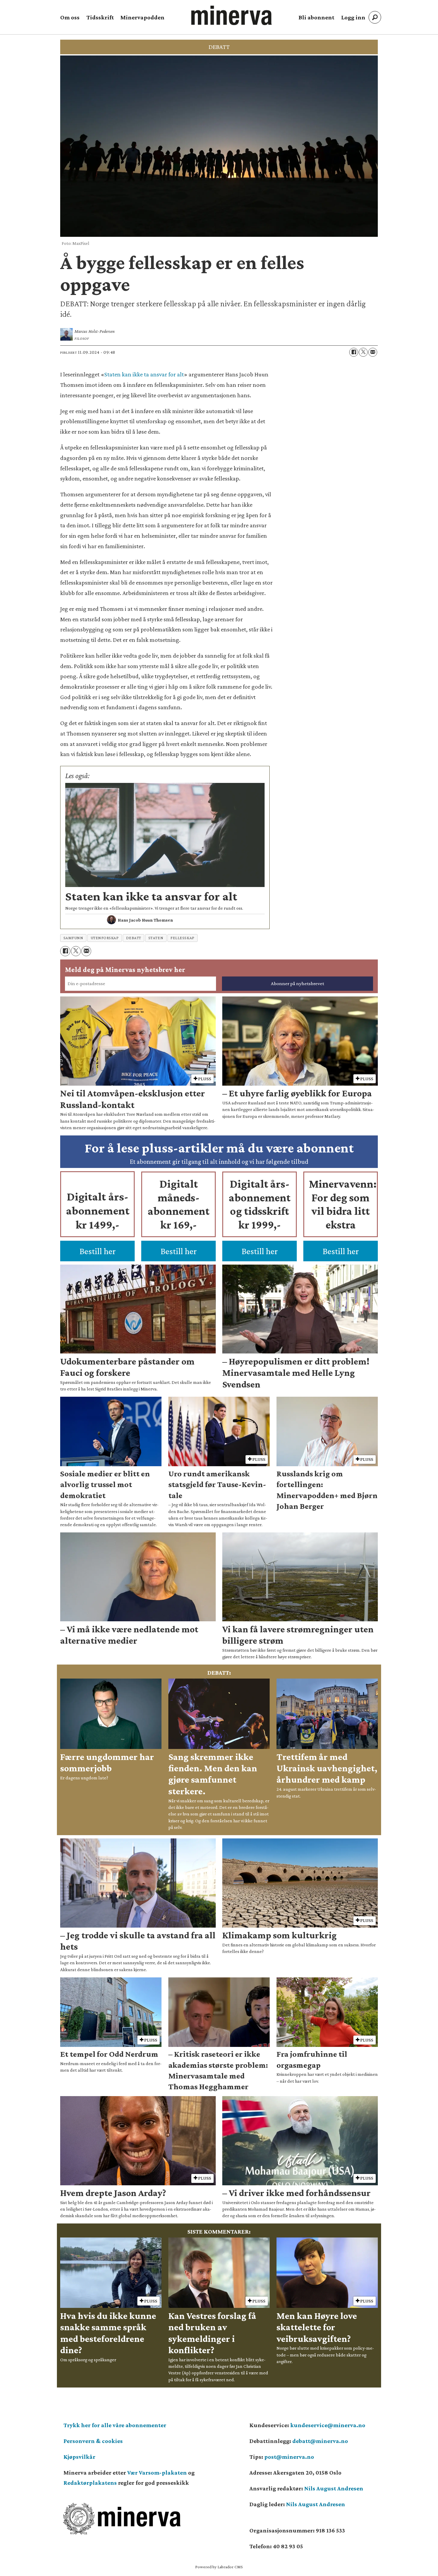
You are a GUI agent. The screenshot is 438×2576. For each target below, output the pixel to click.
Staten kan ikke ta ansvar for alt (144, 374)
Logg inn (353, 17)
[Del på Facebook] (354, 352)
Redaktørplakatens (90, 2483)
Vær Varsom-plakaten (157, 2473)
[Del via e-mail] (373, 352)
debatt (134, 938)
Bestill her (98, 1251)
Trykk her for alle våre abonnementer (115, 2425)
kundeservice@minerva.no (328, 2425)
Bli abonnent (316, 17)
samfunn (73, 938)
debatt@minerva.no (320, 2441)
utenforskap (105, 938)
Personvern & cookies (93, 2441)
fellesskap (182, 938)
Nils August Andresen (334, 2488)
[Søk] (375, 17)
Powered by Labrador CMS (219, 2567)
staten (156, 938)
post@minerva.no (289, 2457)
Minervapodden (142, 17)
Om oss (70, 17)
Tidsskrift (100, 17)
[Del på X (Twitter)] (363, 352)
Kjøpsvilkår (79, 2457)
